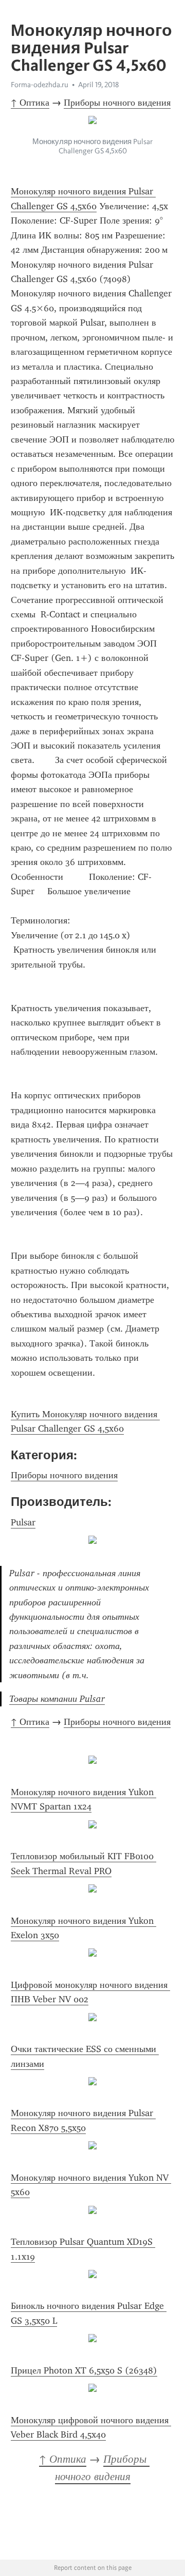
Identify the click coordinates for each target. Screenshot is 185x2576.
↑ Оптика (30, 103)
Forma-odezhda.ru (40, 85)
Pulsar (23, 1522)
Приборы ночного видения (117, 103)
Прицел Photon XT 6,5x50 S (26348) (84, 2370)
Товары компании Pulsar (57, 1699)
